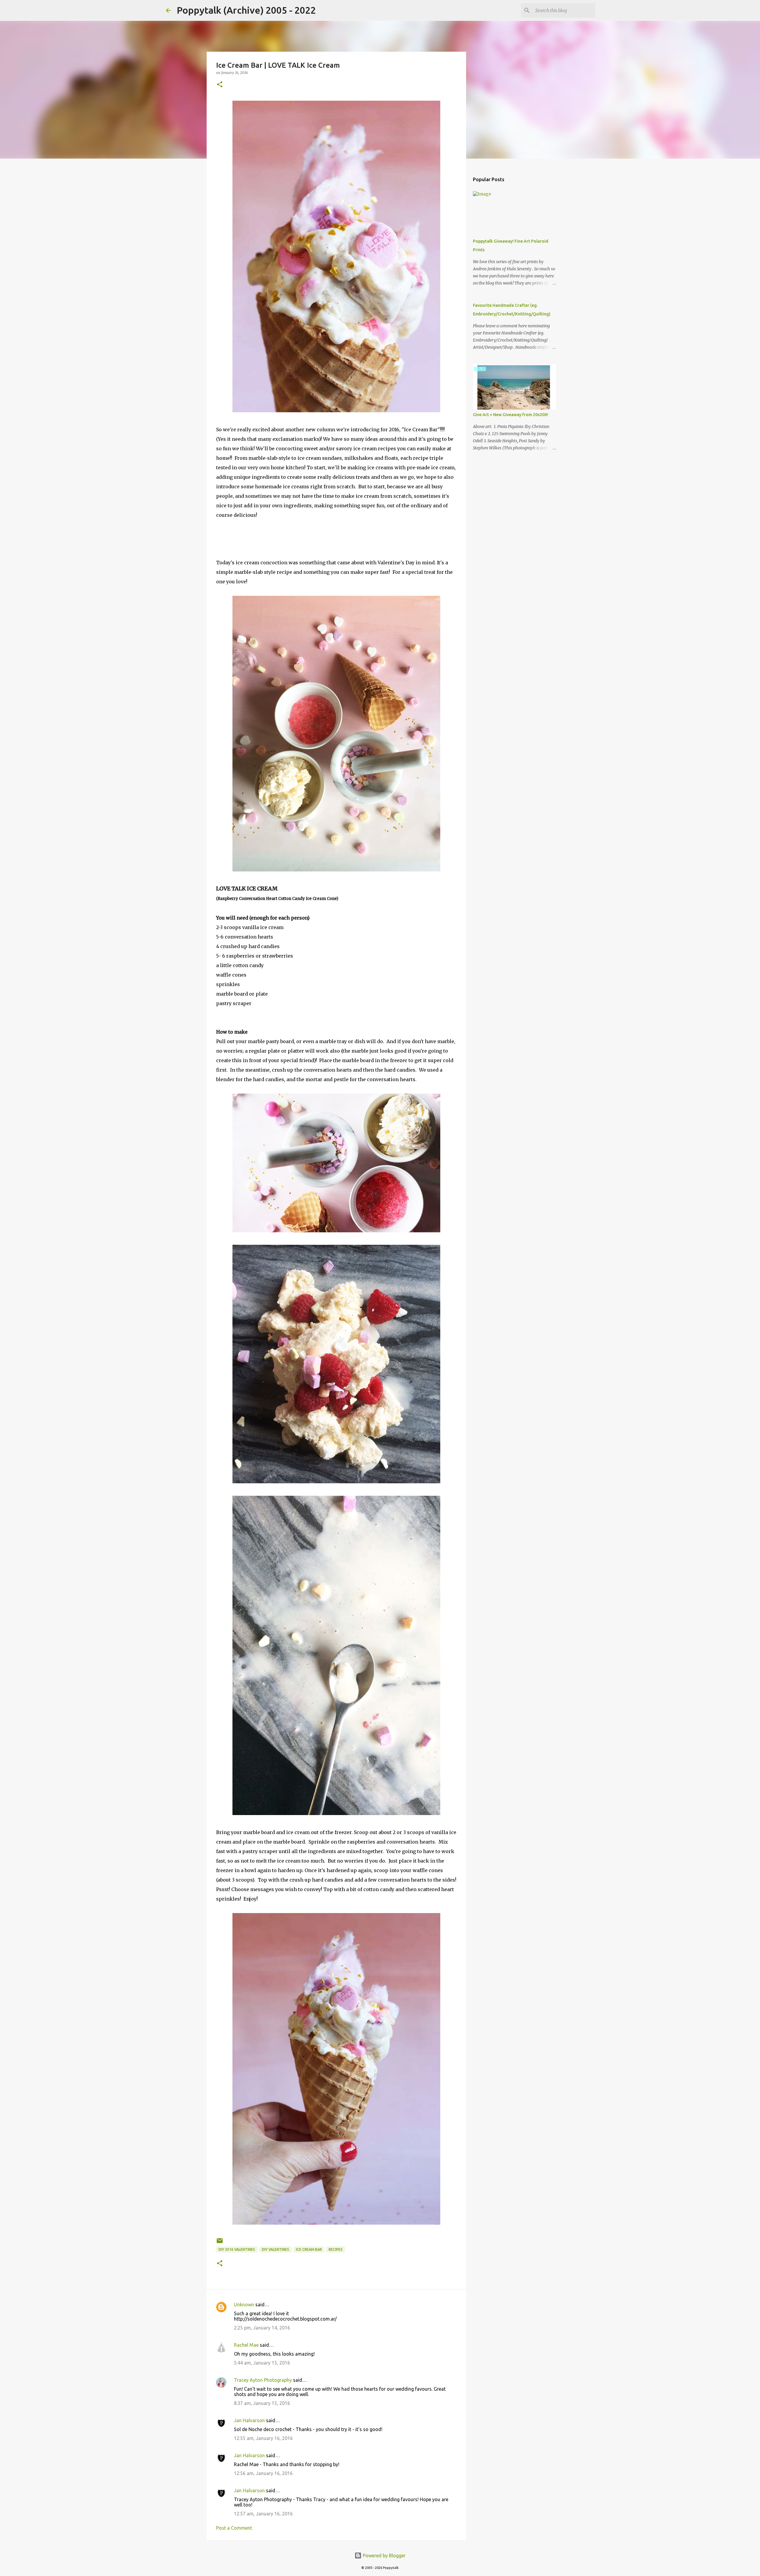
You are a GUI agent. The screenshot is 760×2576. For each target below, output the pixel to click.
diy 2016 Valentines (237, 2249)
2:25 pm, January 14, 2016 (262, 2328)
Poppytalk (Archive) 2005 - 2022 (246, 10)
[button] (220, 85)
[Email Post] (220, 2243)
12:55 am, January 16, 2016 (263, 2438)
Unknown (244, 2305)
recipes (336, 2249)
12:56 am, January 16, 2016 (263, 2473)
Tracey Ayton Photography (263, 2380)
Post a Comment (234, 2528)
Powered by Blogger (384, 2556)
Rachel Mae (246, 2345)
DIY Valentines (275, 2249)
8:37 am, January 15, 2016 (262, 2403)
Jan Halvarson (249, 2420)
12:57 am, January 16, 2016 (263, 2514)
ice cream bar (309, 2249)
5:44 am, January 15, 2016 (262, 2363)
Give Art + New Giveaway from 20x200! (510, 415)
